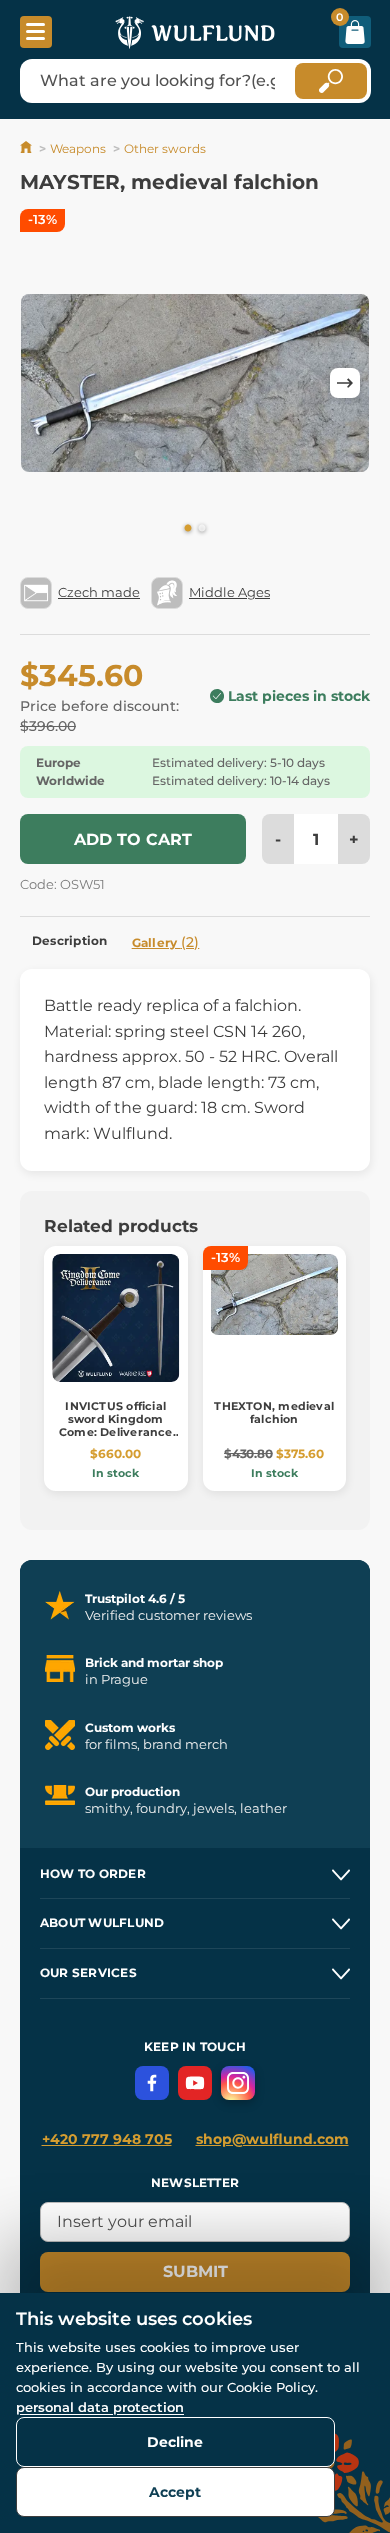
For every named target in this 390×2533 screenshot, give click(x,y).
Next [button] (345, 383)
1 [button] (188, 529)
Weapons (78, 148)
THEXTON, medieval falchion (274, 1412)
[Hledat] (331, 81)
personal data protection (100, 2407)
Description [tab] (70, 940)
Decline (175, 2442)
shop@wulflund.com (272, 2139)
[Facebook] (152, 2083)
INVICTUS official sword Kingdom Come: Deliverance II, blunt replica (116, 1426)
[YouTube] (195, 2083)
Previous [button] (45, 383)
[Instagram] (238, 2083)
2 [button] (202, 529)
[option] (195, 383)
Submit (195, 2271)
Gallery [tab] (166, 942)
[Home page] (27, 148)
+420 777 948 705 (107, 2139)
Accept (175, 2492)
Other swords (165, 148)
